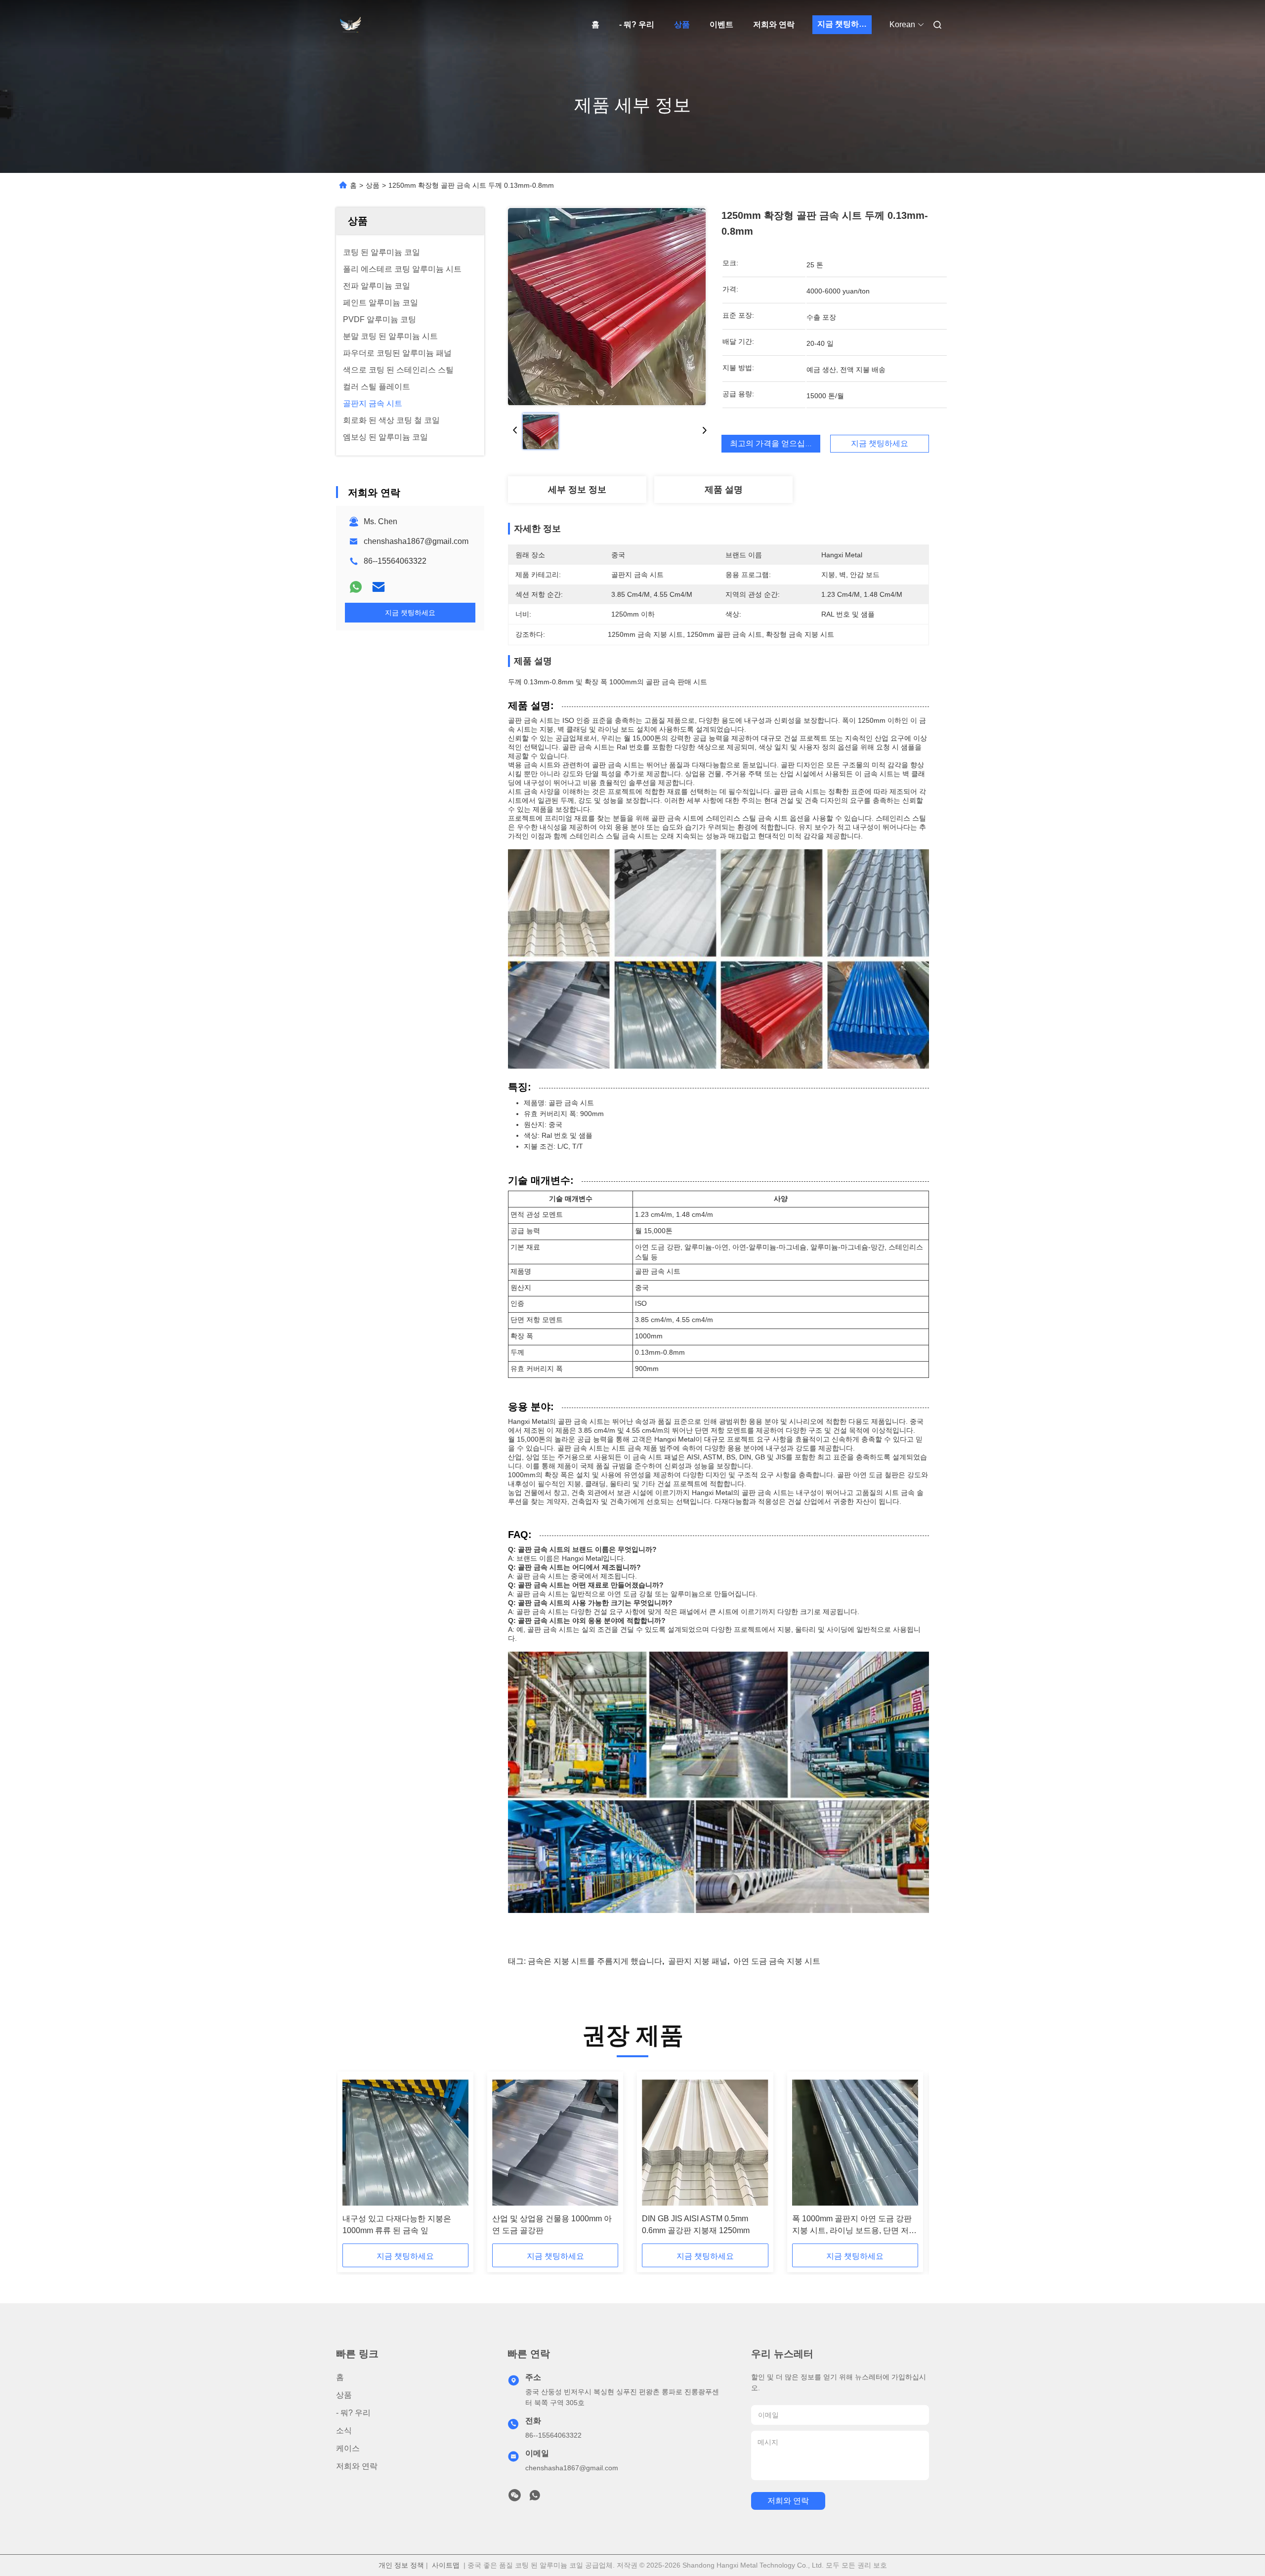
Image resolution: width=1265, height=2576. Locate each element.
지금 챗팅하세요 (844, 24)
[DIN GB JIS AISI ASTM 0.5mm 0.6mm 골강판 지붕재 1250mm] (705, 2143)
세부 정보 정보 (577, 490)
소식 (344, 2431)
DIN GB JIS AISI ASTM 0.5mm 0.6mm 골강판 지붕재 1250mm (696, 2224)
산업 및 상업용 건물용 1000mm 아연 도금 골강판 (552, 2224)
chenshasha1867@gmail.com (416, 541)
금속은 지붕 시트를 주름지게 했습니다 (595, 1961)
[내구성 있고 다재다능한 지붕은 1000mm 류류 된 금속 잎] (405, 2143)
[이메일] (379, 587)
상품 (682, 24)
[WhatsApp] (356, 587)
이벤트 (721, 24)
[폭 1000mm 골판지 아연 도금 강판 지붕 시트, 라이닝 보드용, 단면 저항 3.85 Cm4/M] (855, 2143)
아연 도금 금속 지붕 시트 (777, 1961)
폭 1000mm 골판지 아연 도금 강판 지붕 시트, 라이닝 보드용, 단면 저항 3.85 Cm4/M (854, 2225)
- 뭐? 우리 (637, 24)
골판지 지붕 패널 (698, 1961)
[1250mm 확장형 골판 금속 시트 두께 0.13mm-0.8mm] (607, 306)
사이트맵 (446, 2565)
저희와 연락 (774, 24)
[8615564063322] (535, 2498)
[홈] (350, 25)
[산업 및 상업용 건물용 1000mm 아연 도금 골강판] (555, 2143)
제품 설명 (724, 490)
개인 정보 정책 (401, 2565)
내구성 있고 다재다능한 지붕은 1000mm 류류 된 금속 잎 (397, 2224)
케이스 (348, 2448)
